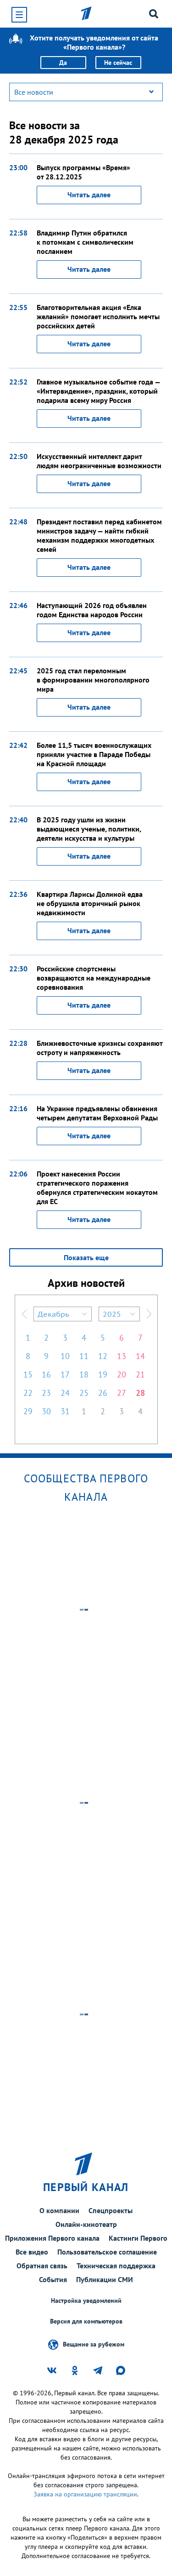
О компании (59, 2210)
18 (84, 1374)
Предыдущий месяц (24, 1314)
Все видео (32, 2252)
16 (46, 1374)
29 (28, 1411)
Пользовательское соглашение (107, 2252)
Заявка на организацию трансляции (85, 2494)
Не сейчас (118, 63)
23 (46, 1393)
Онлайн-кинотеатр (86, 2224)
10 (65, 1356)
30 (46, 1411)
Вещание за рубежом (94, 2344)
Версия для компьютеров (86, 2321)
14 (140, 1356)
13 (122, 1356)
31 (65, 1411)
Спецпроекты (111, 2210)
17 (65, 1374)
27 (122, 1393)
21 (140, 1374)
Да (63, 63)
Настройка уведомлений (86, 2301)
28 (140, 1393)
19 (103, 1374)
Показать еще (86, 1257)
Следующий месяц (149, 1314)
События (53, 2279)
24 (65, 1393)
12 (103, 1356)
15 (28, 1374)
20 (122, 1374)
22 (28, 1393)
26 (103, 1393)
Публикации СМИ (105, 2279)
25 (84, 1393)
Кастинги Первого (138, 2238)
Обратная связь (42, 2266)
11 (84, 1356)
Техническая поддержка (116, 2266)
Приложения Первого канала (52, 2238)
